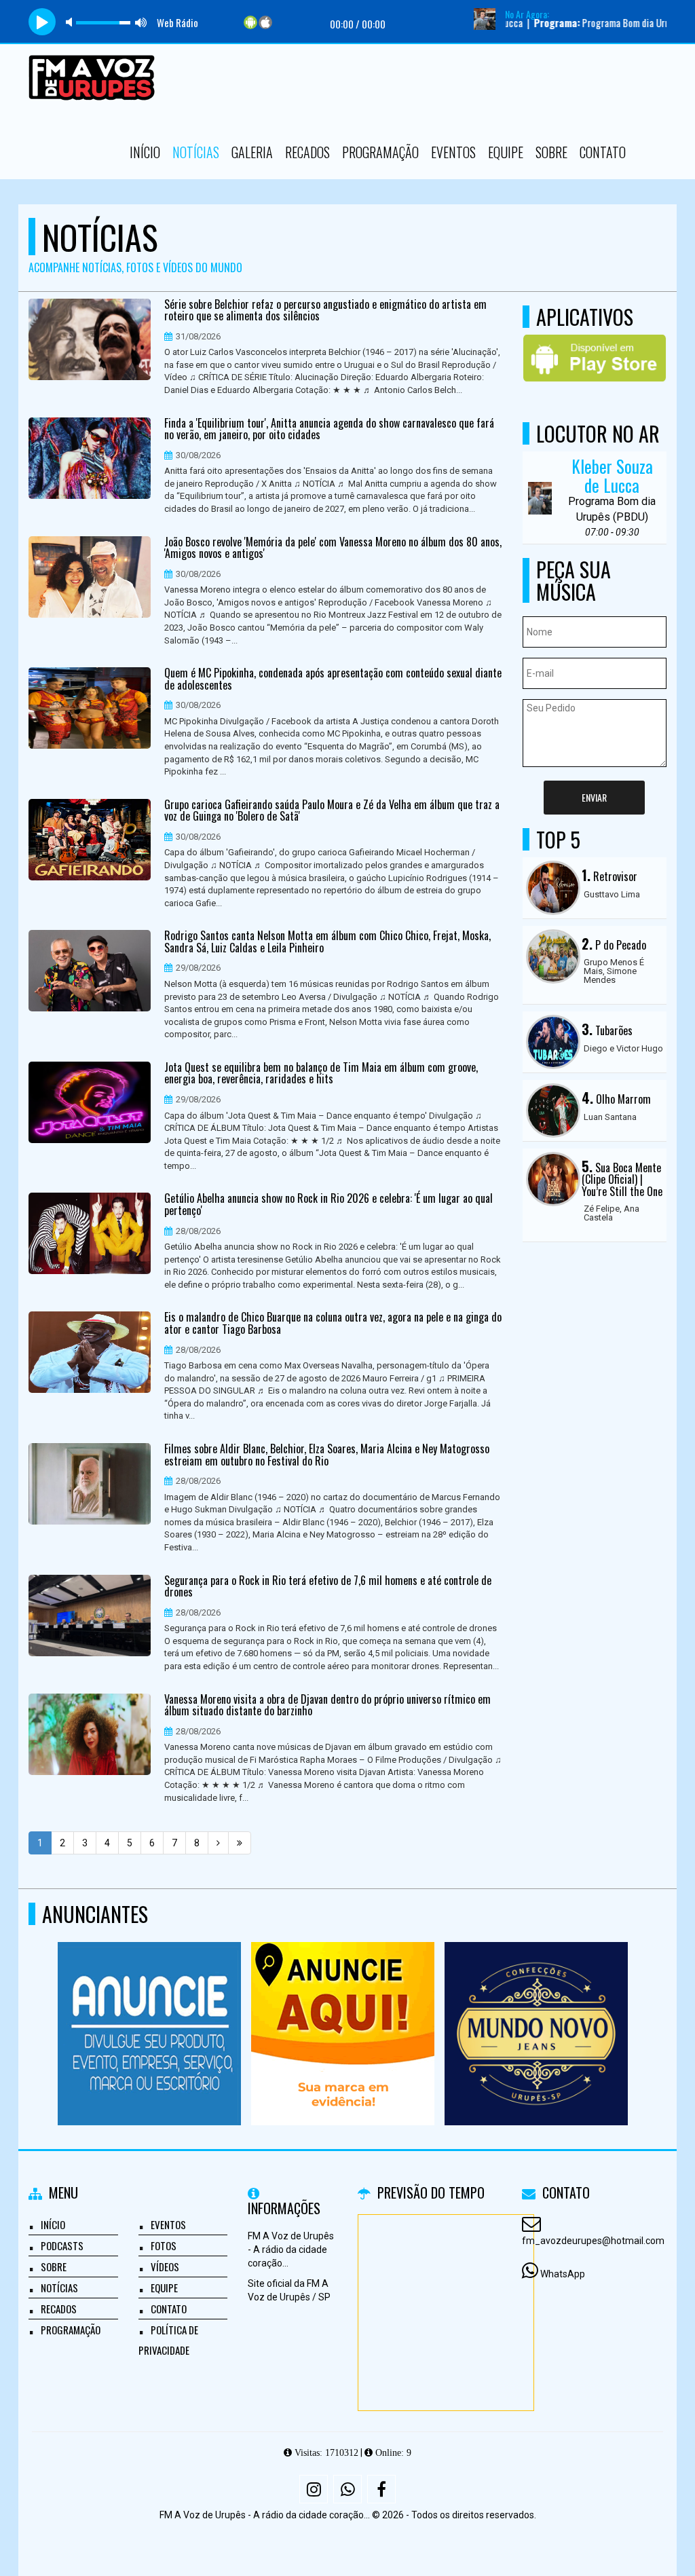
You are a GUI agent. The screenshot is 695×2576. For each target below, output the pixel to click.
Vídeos (165, 2266)
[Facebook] (381, 2489)
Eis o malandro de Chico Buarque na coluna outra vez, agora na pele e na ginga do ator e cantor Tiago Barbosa (333, 1323)
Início (145, 152)
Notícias (196, 152)
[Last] (240, 1843)
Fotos (164, 2245)
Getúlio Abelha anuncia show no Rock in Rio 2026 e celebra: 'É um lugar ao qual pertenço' (328, 1205)
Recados (307, 152)
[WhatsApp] (347, 2489)
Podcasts (62, 2245)
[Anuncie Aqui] (163, 2009)
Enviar (594, 797)
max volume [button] (141, 22)
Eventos (453, 152)
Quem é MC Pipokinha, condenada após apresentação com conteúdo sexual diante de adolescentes (333, 679)
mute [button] (71, 22)
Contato (603, 152)
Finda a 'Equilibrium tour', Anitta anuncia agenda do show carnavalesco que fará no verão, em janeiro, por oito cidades (329, 429)
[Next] (218, 1843)
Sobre (551, 152)
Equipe (506, 152)
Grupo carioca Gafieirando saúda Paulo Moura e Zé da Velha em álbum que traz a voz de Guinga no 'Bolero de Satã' (332, 811)
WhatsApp (563, 2274)
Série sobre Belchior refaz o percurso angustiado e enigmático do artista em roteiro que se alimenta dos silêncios (325, 311)
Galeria (252, 152)
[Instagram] (314, 2489)
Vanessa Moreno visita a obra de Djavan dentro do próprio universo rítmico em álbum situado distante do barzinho (327, 1705)
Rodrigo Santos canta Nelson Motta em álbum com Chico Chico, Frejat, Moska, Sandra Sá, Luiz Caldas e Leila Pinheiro (327, 942)
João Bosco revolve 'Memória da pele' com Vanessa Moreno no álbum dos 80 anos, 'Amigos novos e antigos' (333, 548)
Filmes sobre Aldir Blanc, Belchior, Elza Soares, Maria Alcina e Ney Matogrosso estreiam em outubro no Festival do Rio (327, 1455)
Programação (380, 152)
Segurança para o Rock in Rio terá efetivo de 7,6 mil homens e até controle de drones (328, 1587)
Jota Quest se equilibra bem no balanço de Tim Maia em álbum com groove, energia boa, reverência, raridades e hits (321, 1074)
